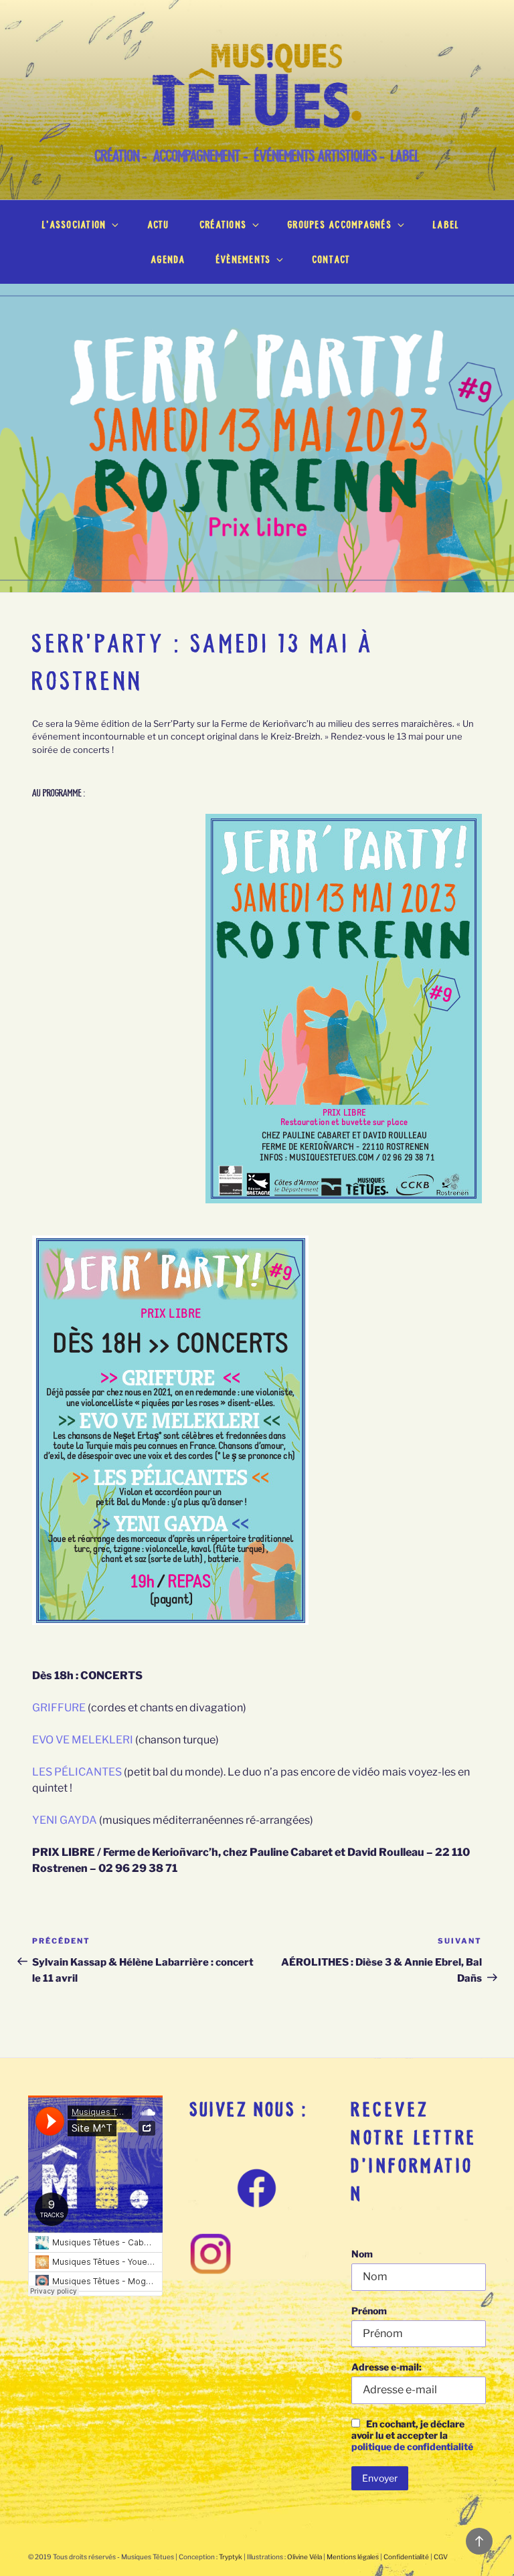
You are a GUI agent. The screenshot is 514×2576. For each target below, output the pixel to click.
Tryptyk (231, 2557)
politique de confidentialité (412, 2446)
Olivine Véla (305, 2557)
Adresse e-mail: (387, 2367)
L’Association (74, 225)
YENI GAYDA (65, 1820)
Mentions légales (353, 2557)
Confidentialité (406, 2557)
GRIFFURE (59, 1708)
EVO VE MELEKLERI (83, 1740)
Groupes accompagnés (340, 225)
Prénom (369, 2311)
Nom (362, 2254)
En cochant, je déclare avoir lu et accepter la (412, 2435)
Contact (332, 259)
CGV (441, 2557)
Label (446, 225)
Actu (159, 225)
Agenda (168, 259)
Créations (224, 225)
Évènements (244, 259)
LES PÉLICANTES (77, 1772)
